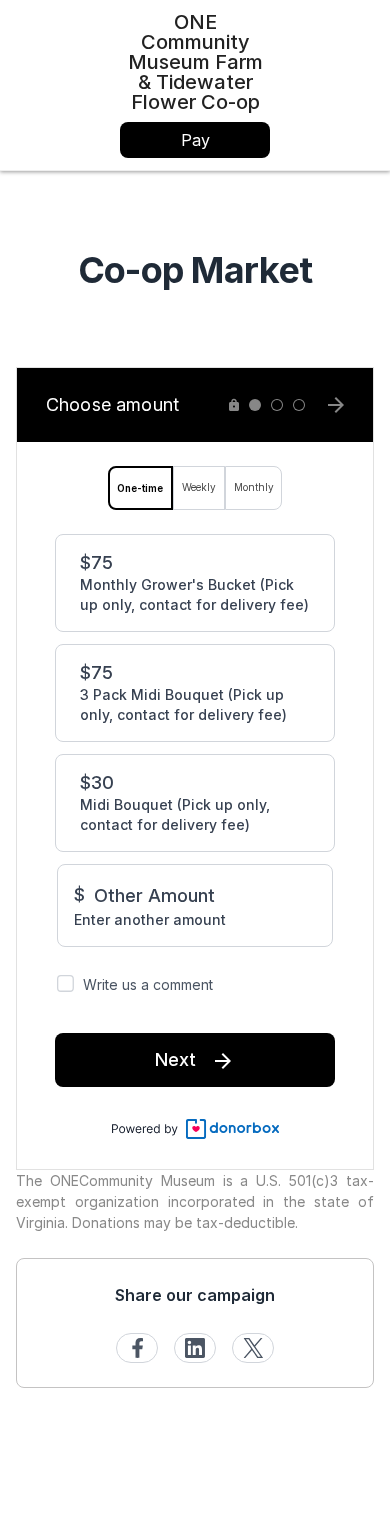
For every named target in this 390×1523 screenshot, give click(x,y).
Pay (195, 140)
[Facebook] (137, 1348)
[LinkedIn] (195, 1348)
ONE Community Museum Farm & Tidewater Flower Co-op (195, 62)
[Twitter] (253, 1348)
